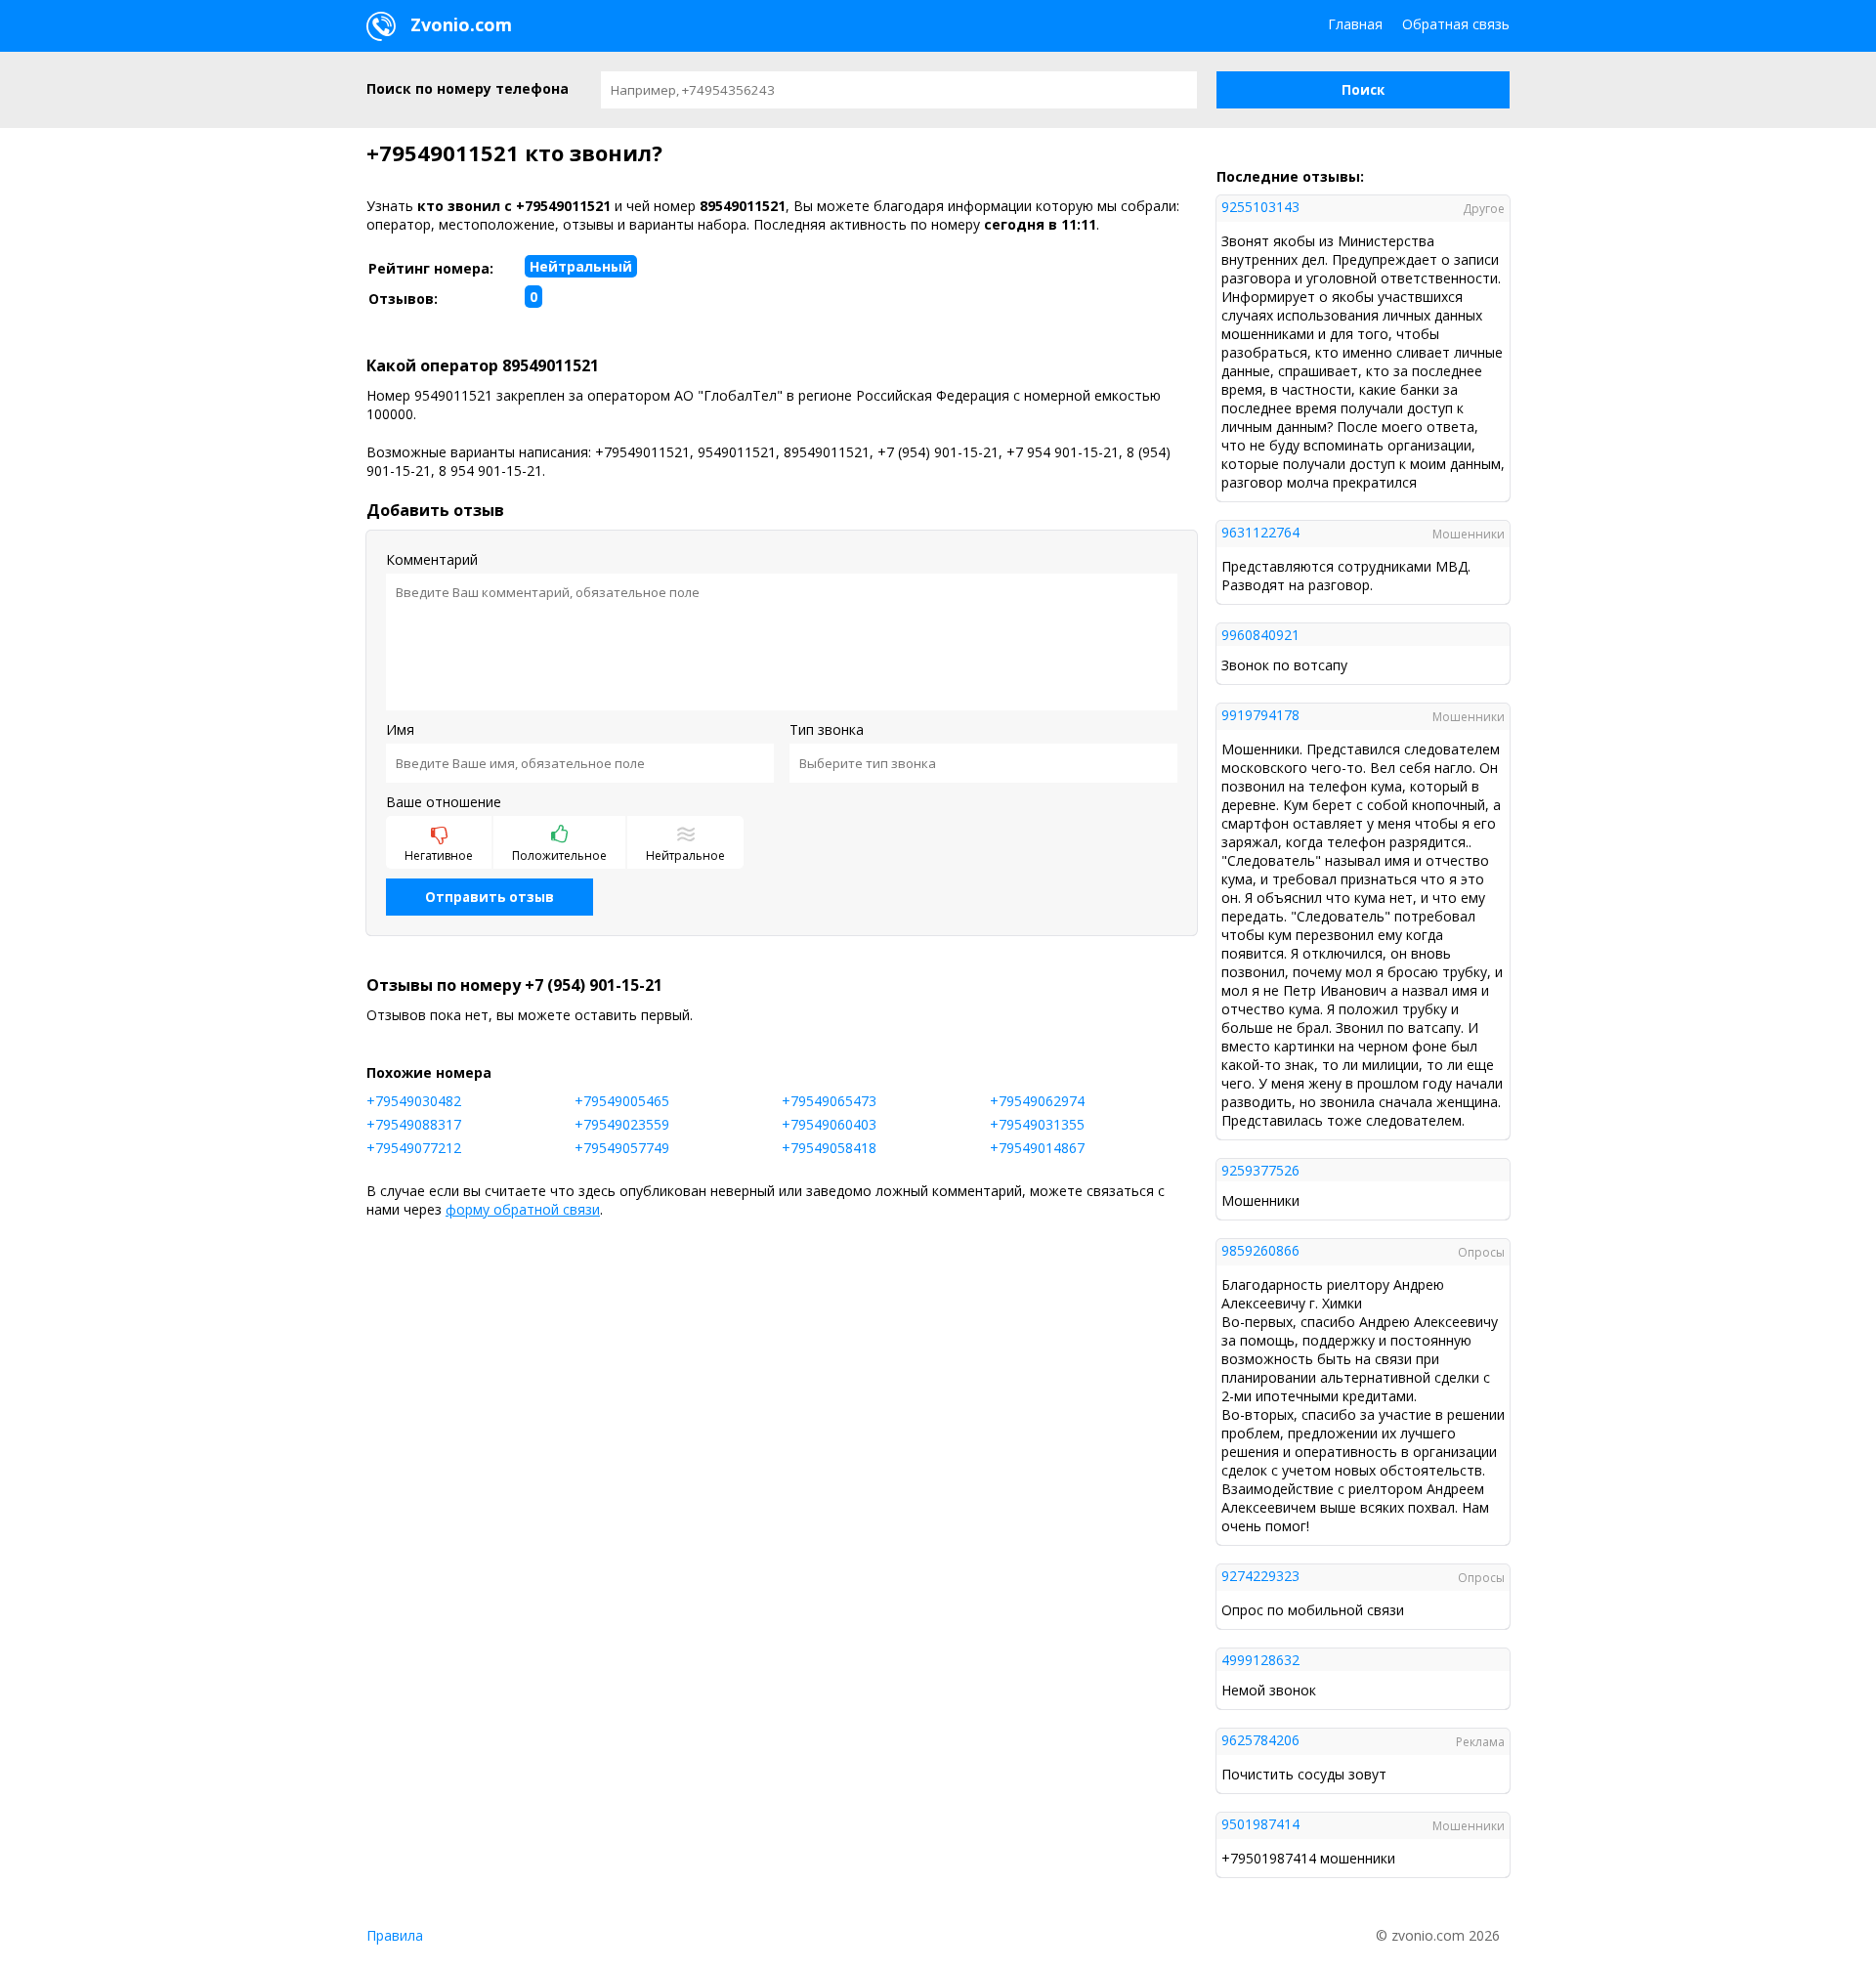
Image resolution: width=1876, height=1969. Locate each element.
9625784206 (1260, 1740)
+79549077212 (414, 1148)
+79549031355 (1037, 1124)
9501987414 (1260, 1824)
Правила (395, 1935)
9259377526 (1260, 1170)
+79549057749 (622, 1148)
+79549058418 (829, 1148)
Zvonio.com (459, 24)
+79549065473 (829, 1101)
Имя (400, 729)
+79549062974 (1037, 1101)
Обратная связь (1456, 24)
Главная (1355, 24)
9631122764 (1260, 532)
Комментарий (432, 559)
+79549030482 (414, 1101)
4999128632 (1260, 1660)
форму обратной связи (523, 1209)
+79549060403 (829, 1124)
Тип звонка (827, 729)
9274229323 (1260, 1576)
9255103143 (1260, 207)
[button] (1363, 90)
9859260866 (1260, 1250)
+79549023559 (622, 1124)
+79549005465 (622, 1101)
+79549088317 (414, 1124)
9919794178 (1260, 715)
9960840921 (1260, 635)
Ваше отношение (444, 802)
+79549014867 (1037, 1148)
